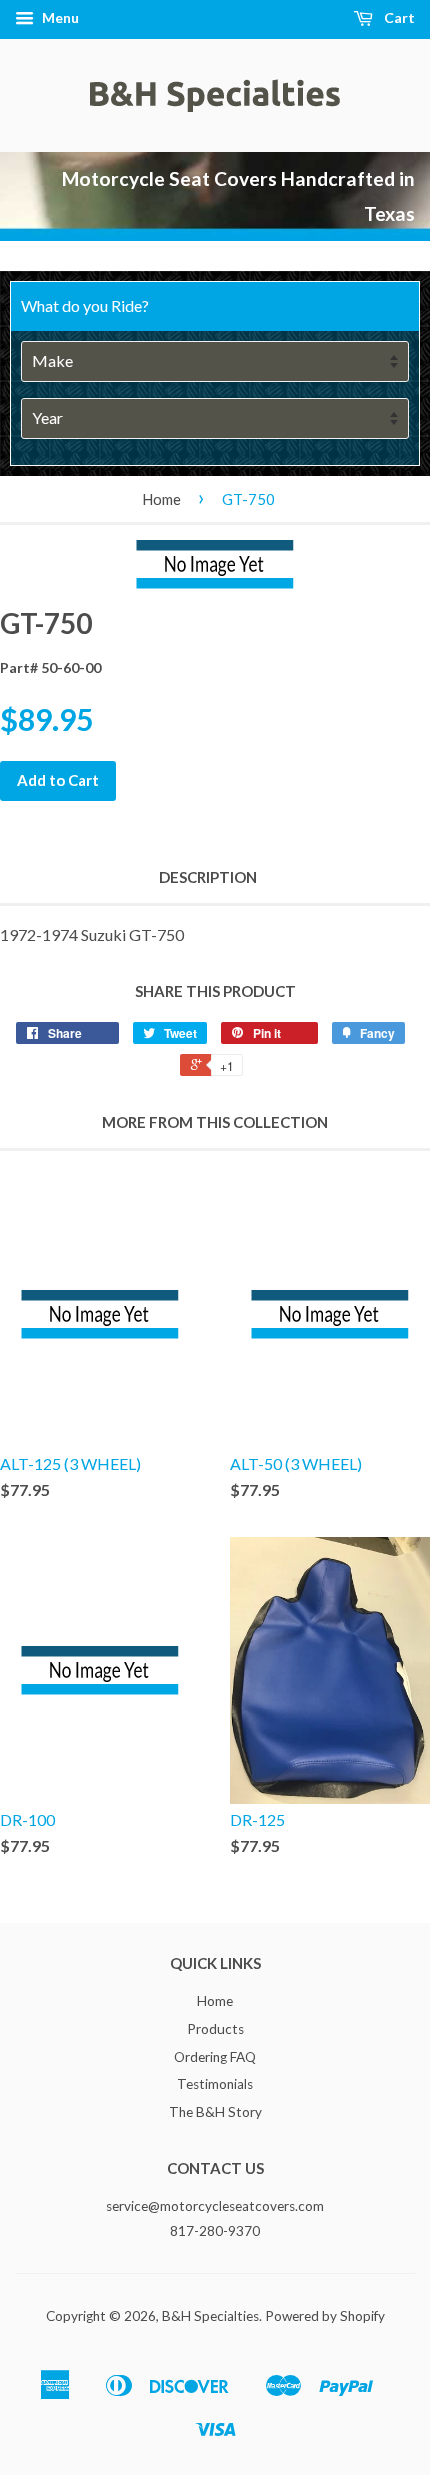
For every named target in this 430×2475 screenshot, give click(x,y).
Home (161, 499)
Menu (59, 17)
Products (215, 2029)
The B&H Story (215, 2112)
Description (208, 877)
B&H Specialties (210, 2316)
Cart (398, 17)
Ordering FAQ (215, 2057)
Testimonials (215, 2084)
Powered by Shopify (325, 2316)
